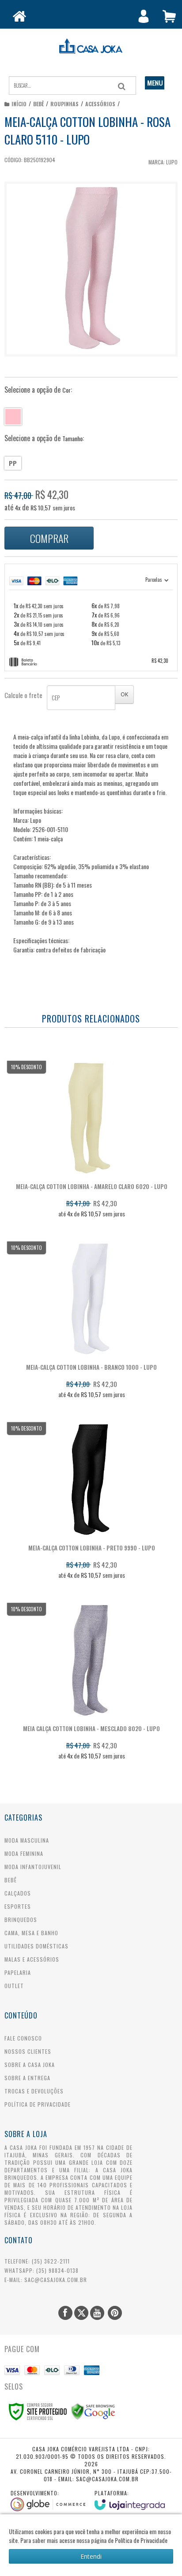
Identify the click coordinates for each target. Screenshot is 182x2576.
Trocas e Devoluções (34, 2091)
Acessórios (100, 104)
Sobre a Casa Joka (30, 2065)
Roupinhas (64, 104)
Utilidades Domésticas (36, 1946)
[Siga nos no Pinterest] (115, 2313)
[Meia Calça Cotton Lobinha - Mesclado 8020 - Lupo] (89, 1684)
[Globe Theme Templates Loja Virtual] (48, 2500)
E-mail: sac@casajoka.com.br (46, 2280)
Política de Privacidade (38, 2104)
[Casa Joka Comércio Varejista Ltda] (91, 46)
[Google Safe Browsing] (93, 2411)
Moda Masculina (27, 1840)
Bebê (38, 104)
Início (19, 104)
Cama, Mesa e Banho (31, 1933)
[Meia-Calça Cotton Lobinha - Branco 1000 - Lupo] (89, 1323)
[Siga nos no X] (81, 2313)
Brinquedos (21, 1920)
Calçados (18, 1893)
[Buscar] (122, 86)
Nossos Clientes (28, 2051)
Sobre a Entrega (27, 2078)
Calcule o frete (23, 695)
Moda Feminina (24, 1853)
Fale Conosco (23, 2038)
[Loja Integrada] (130, 2500)
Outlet (14, 1986)
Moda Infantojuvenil (33, 1867)
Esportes (18, 1906)
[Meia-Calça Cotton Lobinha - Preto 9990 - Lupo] (89, 1504)
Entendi (91, 2556)
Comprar (49, 538)
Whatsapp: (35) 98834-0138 (42, 2270)
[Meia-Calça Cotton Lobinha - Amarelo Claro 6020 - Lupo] (89, 1142)
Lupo (172, 162)
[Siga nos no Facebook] (65, 2313)
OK (124, 694)
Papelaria (18, 1972)
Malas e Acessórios (32, 1959)
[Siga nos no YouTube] (97, 2313)
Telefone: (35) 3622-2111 (37, 2261)
